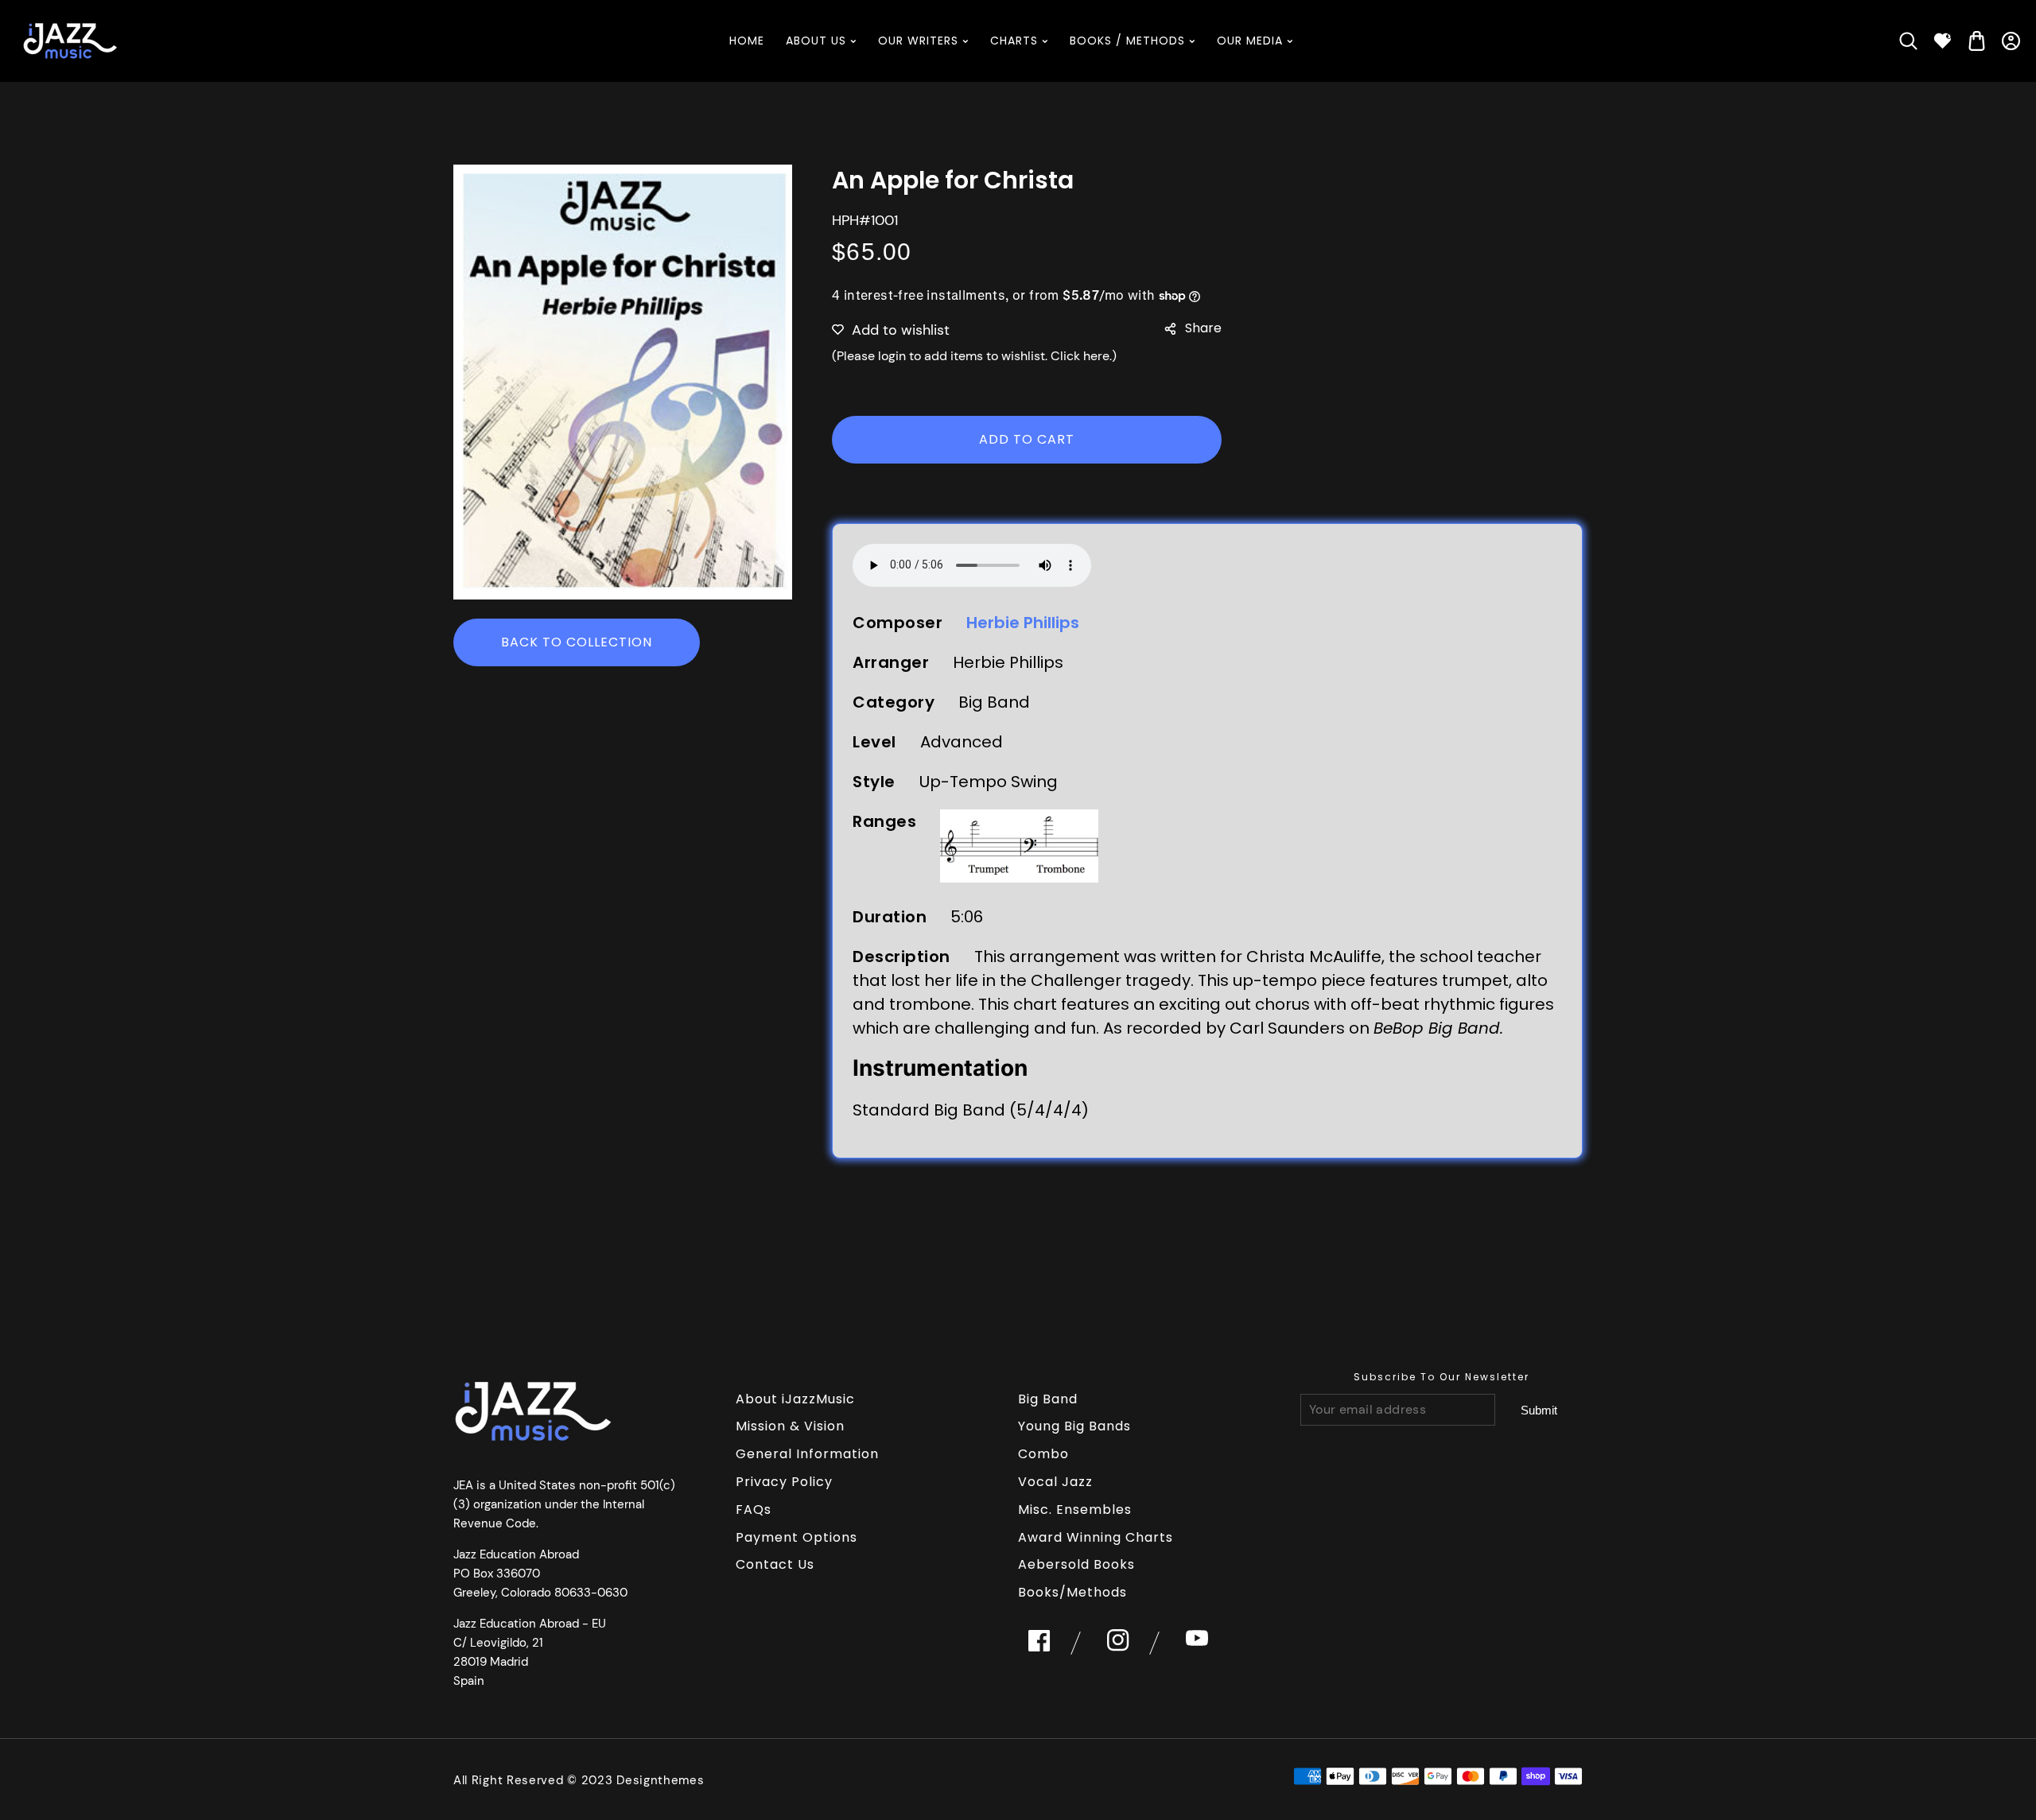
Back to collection (577, 642)
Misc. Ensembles (1075, 1510)
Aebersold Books (1076, 1564)
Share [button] (1203, 328)
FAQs (754, 1510)
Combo (1043, 1454)
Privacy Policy (784, 1482)
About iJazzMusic (795, 1399)
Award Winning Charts (1096, 1537)
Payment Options (797, 1537)
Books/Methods (1072, 1592)
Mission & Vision (790, 1426)
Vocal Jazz (1055, 1482)
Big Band (1048, 1399)
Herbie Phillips (1023, 623)
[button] (1908, 41)
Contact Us (775, 1564)
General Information (807, 1454)
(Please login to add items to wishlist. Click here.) (974, 356)
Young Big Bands (1074, 1426)
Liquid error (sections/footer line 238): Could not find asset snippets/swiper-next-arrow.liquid (1539, 1411)
